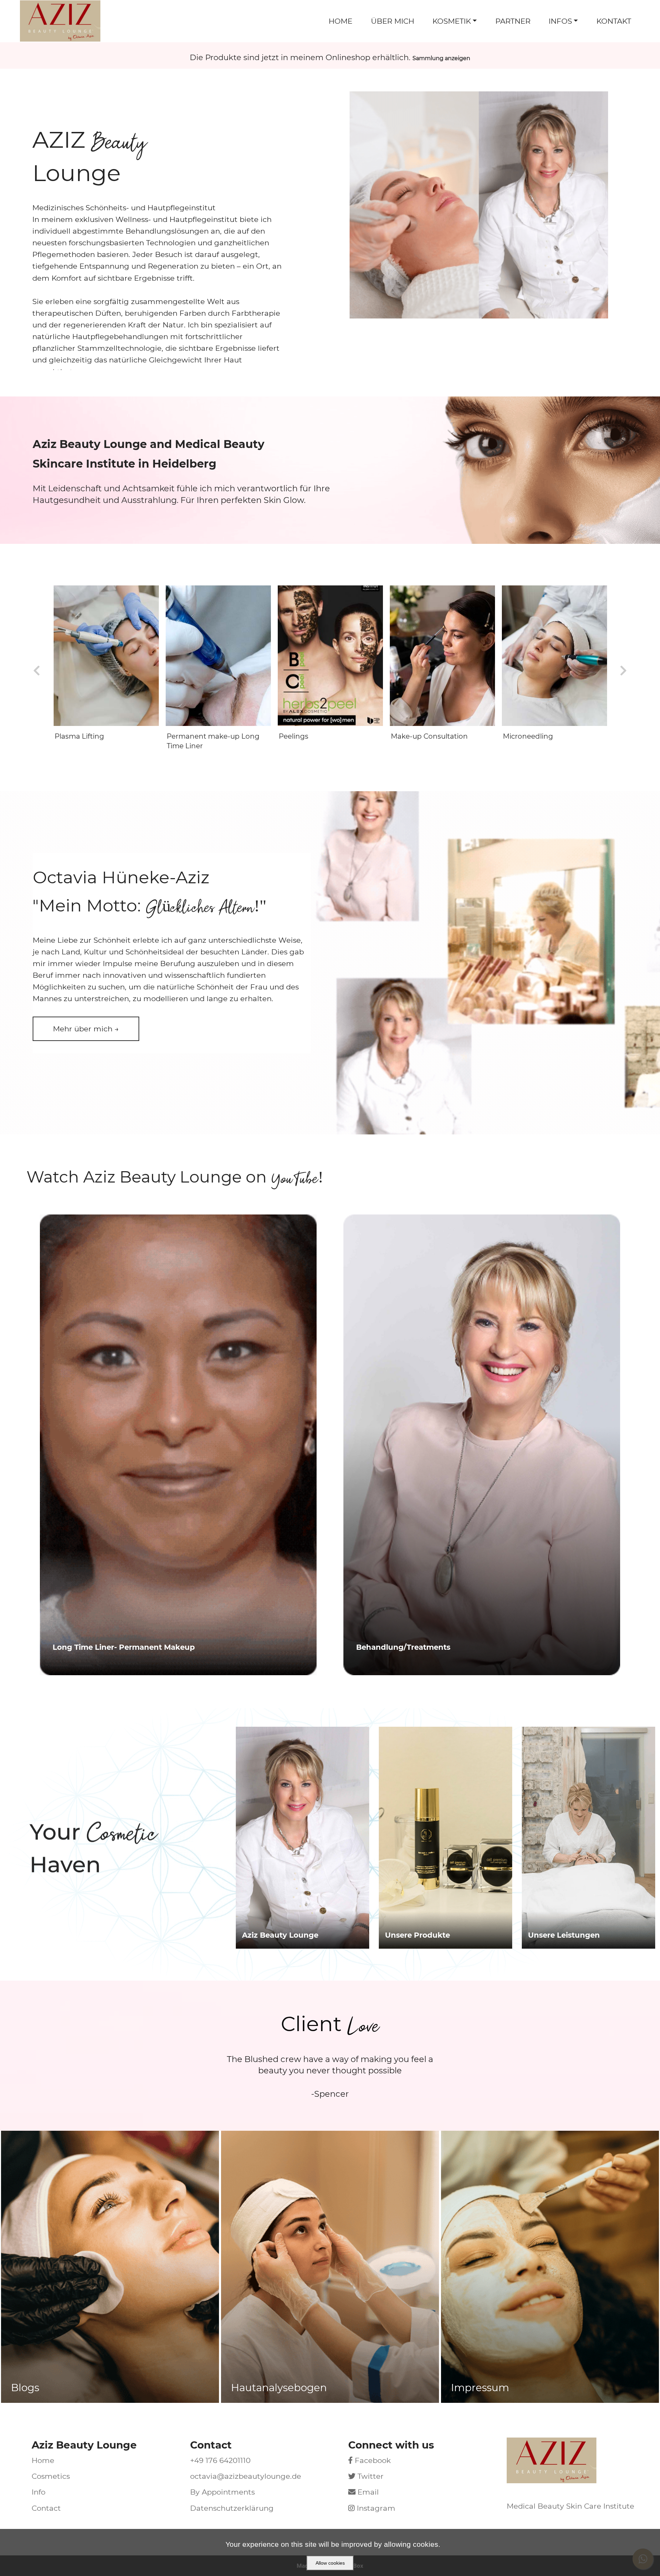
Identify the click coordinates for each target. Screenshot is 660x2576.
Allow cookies (330, 2563)
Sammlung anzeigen (441, 58)
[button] (86, 1029)
